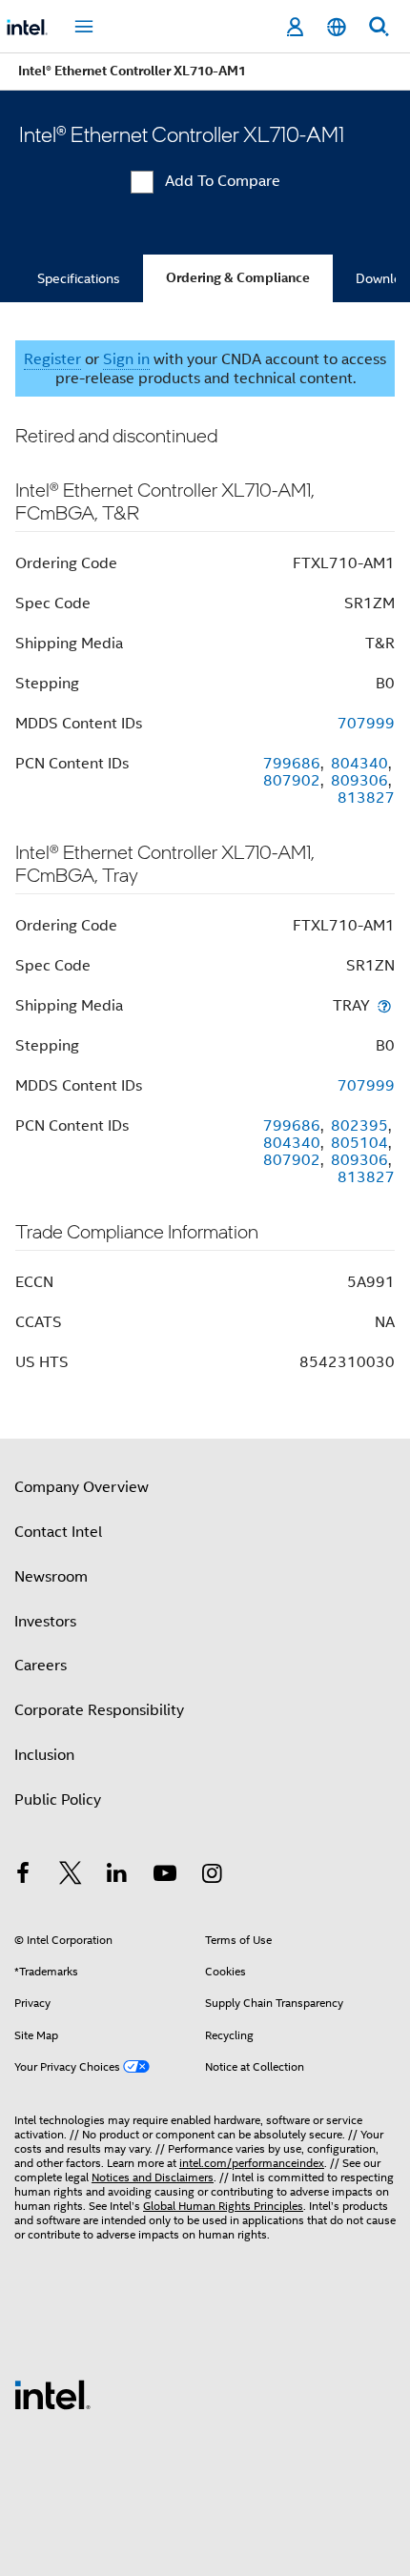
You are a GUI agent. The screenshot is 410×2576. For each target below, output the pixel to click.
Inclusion (44, 1755)
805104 (359, 1143)
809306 (359, 781)
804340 (359, 764)
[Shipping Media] (384, 1005)
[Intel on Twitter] (71, 1876)
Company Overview (82, 1487)
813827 (366, 798)
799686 (292, 764)
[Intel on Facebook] (23, 1876)
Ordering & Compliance (238, 278)
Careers (41, 1666)
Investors (45, 1622)
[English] (337, 27)
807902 (292, 781)
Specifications (79, 278)
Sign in (126, 359)
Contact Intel (58, 1532)
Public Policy (58, 1800)
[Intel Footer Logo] (52, 2394)
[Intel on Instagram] (212, 1876)
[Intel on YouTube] (165, 1876)
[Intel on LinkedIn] (117, 1876)
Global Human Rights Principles (223, 2206)
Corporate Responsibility (99, 1710)
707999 (366, 724)
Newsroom (51, 1577)
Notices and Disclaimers (153, 2177)
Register (52, 359)
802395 (359, 1126)
